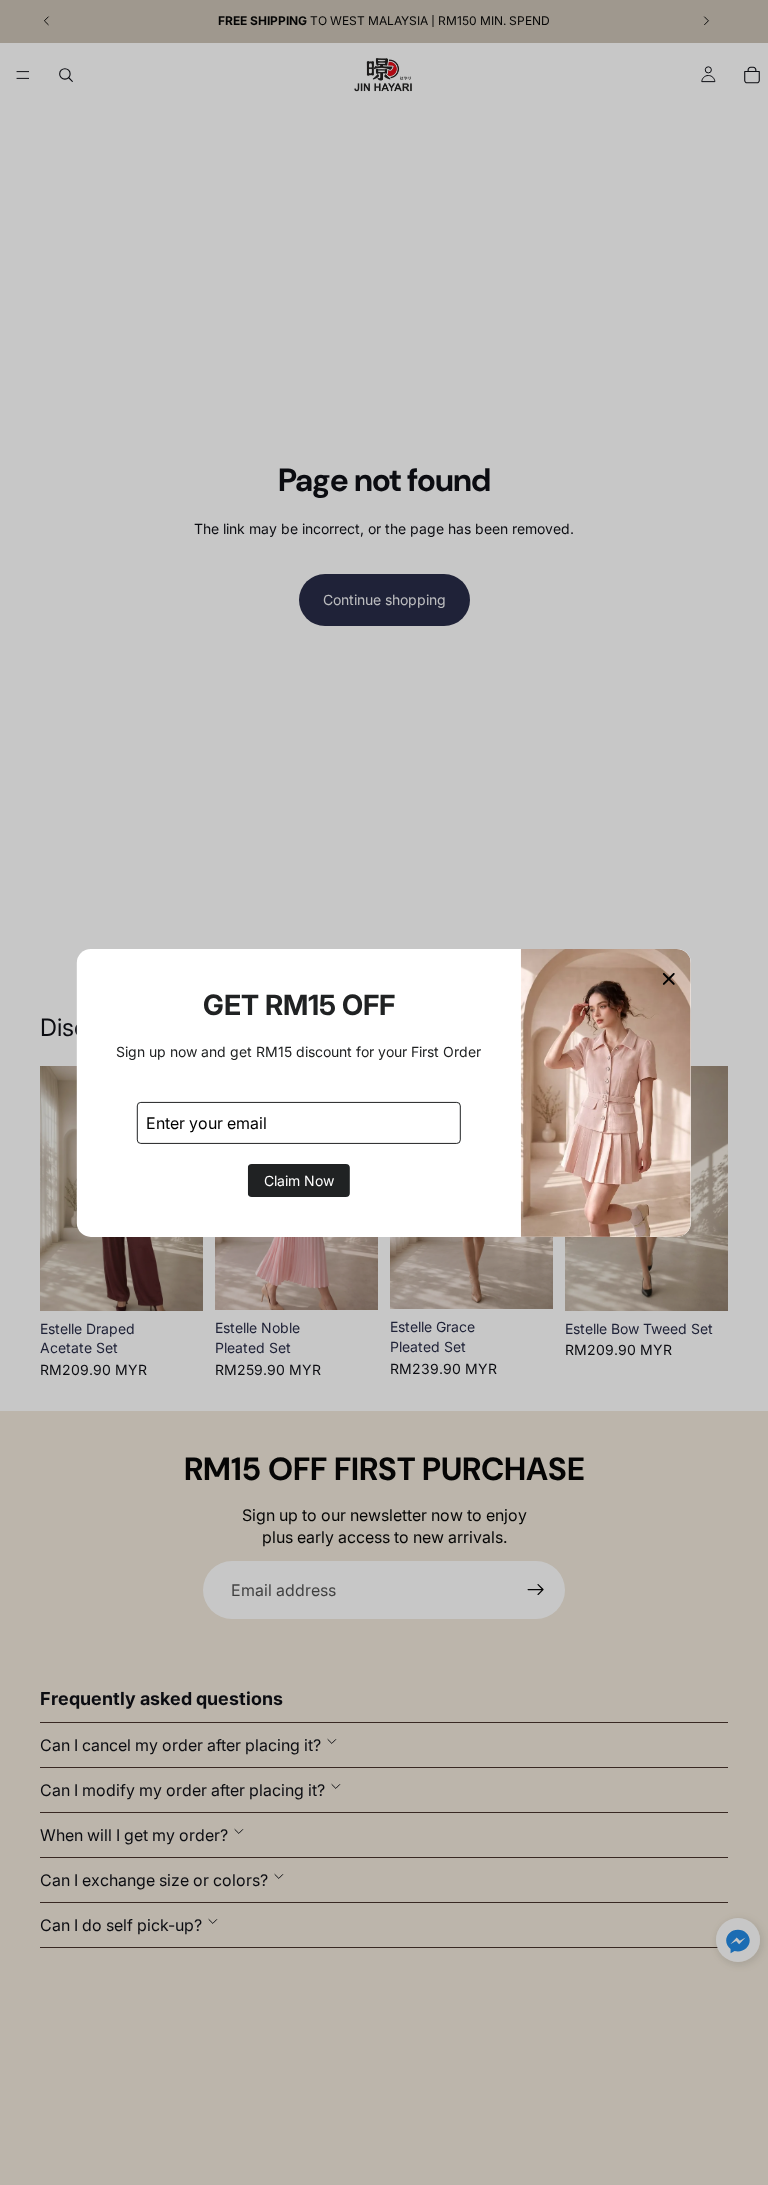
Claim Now (299, 1180)
